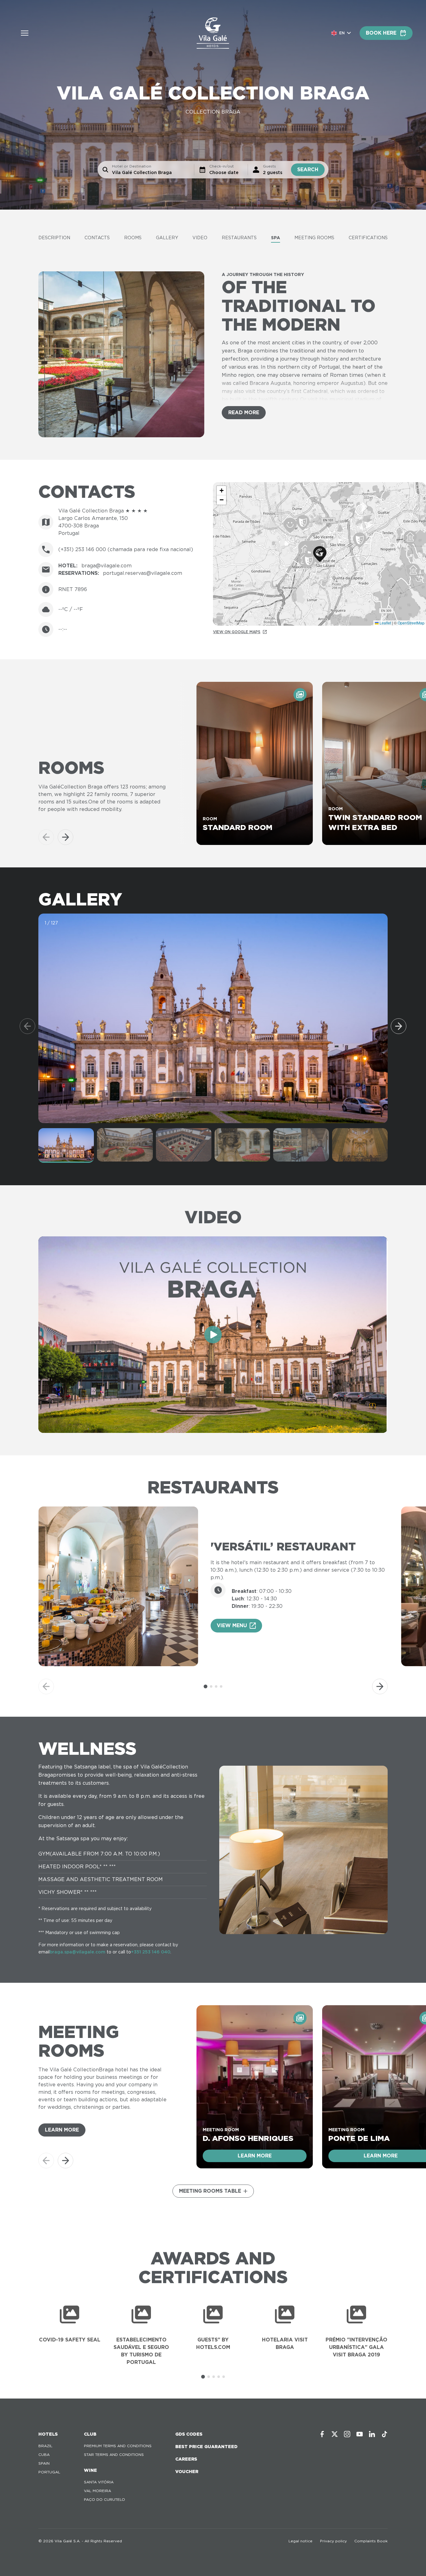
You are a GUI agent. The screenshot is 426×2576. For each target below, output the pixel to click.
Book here (381, 33)
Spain (44, 2463)
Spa (276, 238)
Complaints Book (371, 2541)
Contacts (97, 238)
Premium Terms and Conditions (118, 2446)
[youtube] (360, 2434)
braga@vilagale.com (106, 566)
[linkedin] (372, 2434)
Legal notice (300, 2541)
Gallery (167, 238)
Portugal (49, 2472)
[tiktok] (385, 2434)
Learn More (62, 2130)
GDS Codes (189, 2434)
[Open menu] (25, 33)
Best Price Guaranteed (206, 2447)
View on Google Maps (237, 632)
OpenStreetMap (411, 623)
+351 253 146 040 (151, 1952)
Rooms (133, 238)
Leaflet (385, 623)
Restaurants (239, 238)
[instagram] (347, 2434)
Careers (186, 2459)
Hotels (48, 2434)
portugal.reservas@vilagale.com (143, 573)
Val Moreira (97, 2491)
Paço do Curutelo (104, 2499)
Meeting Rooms (314, 238)
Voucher (187, 2472)
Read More (244, 412)
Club (90, 2434)
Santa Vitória (99, 2482)
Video (200, 238)
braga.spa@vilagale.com (77, 1952)
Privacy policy (333, 2541)
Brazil (45, 2446)
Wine (90, 2470)
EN (342, 33)
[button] (320, 554)
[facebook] (322, 2434)
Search (308, 170)
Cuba (44, 2455)
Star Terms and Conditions (114, 2455)
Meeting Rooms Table (210, 2191)
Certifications (368, 238)
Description (54, 238)
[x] (335, 2434)
